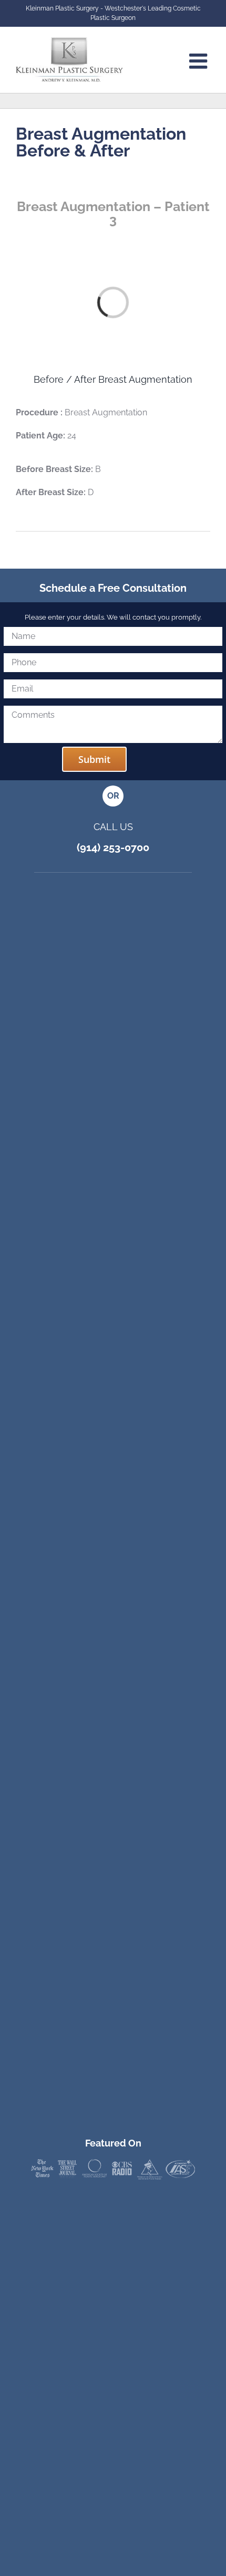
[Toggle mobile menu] (200, 61)
